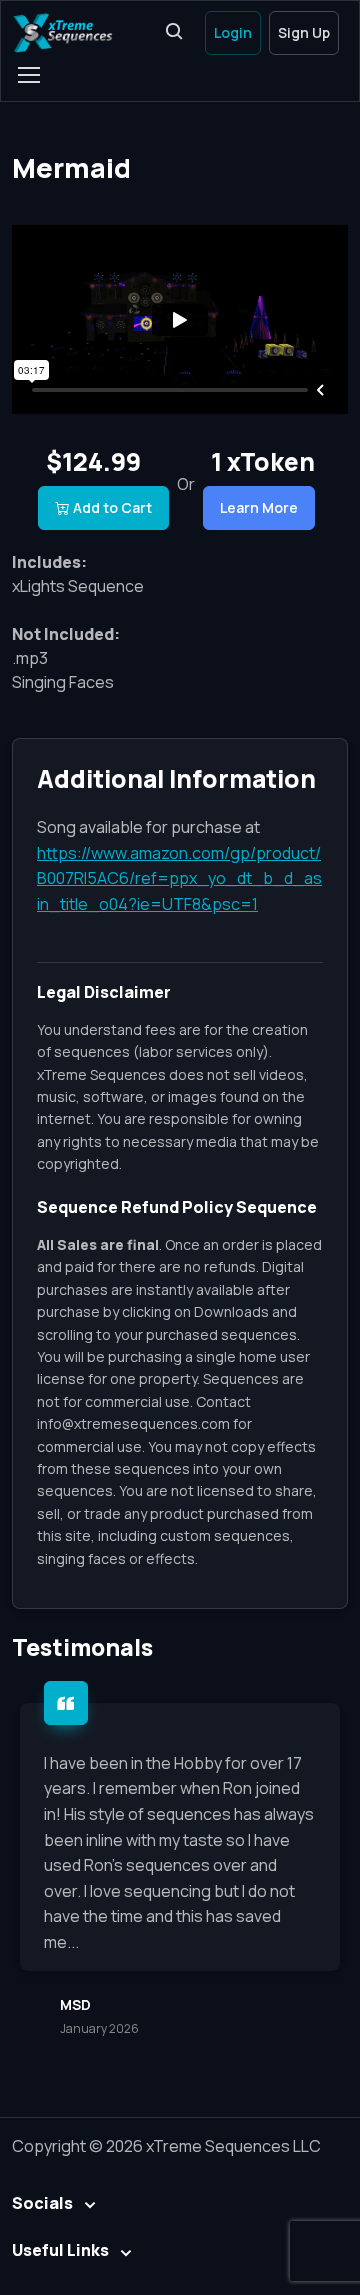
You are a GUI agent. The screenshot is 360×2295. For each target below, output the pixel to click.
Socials (42, 2203)
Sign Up (304, 32)
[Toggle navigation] (28, 75)
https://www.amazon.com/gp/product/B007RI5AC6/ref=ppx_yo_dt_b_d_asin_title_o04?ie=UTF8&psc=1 (179, 878)
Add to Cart (112, 507)
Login (233, 32)
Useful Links (60, 2250)
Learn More (259, 507)
